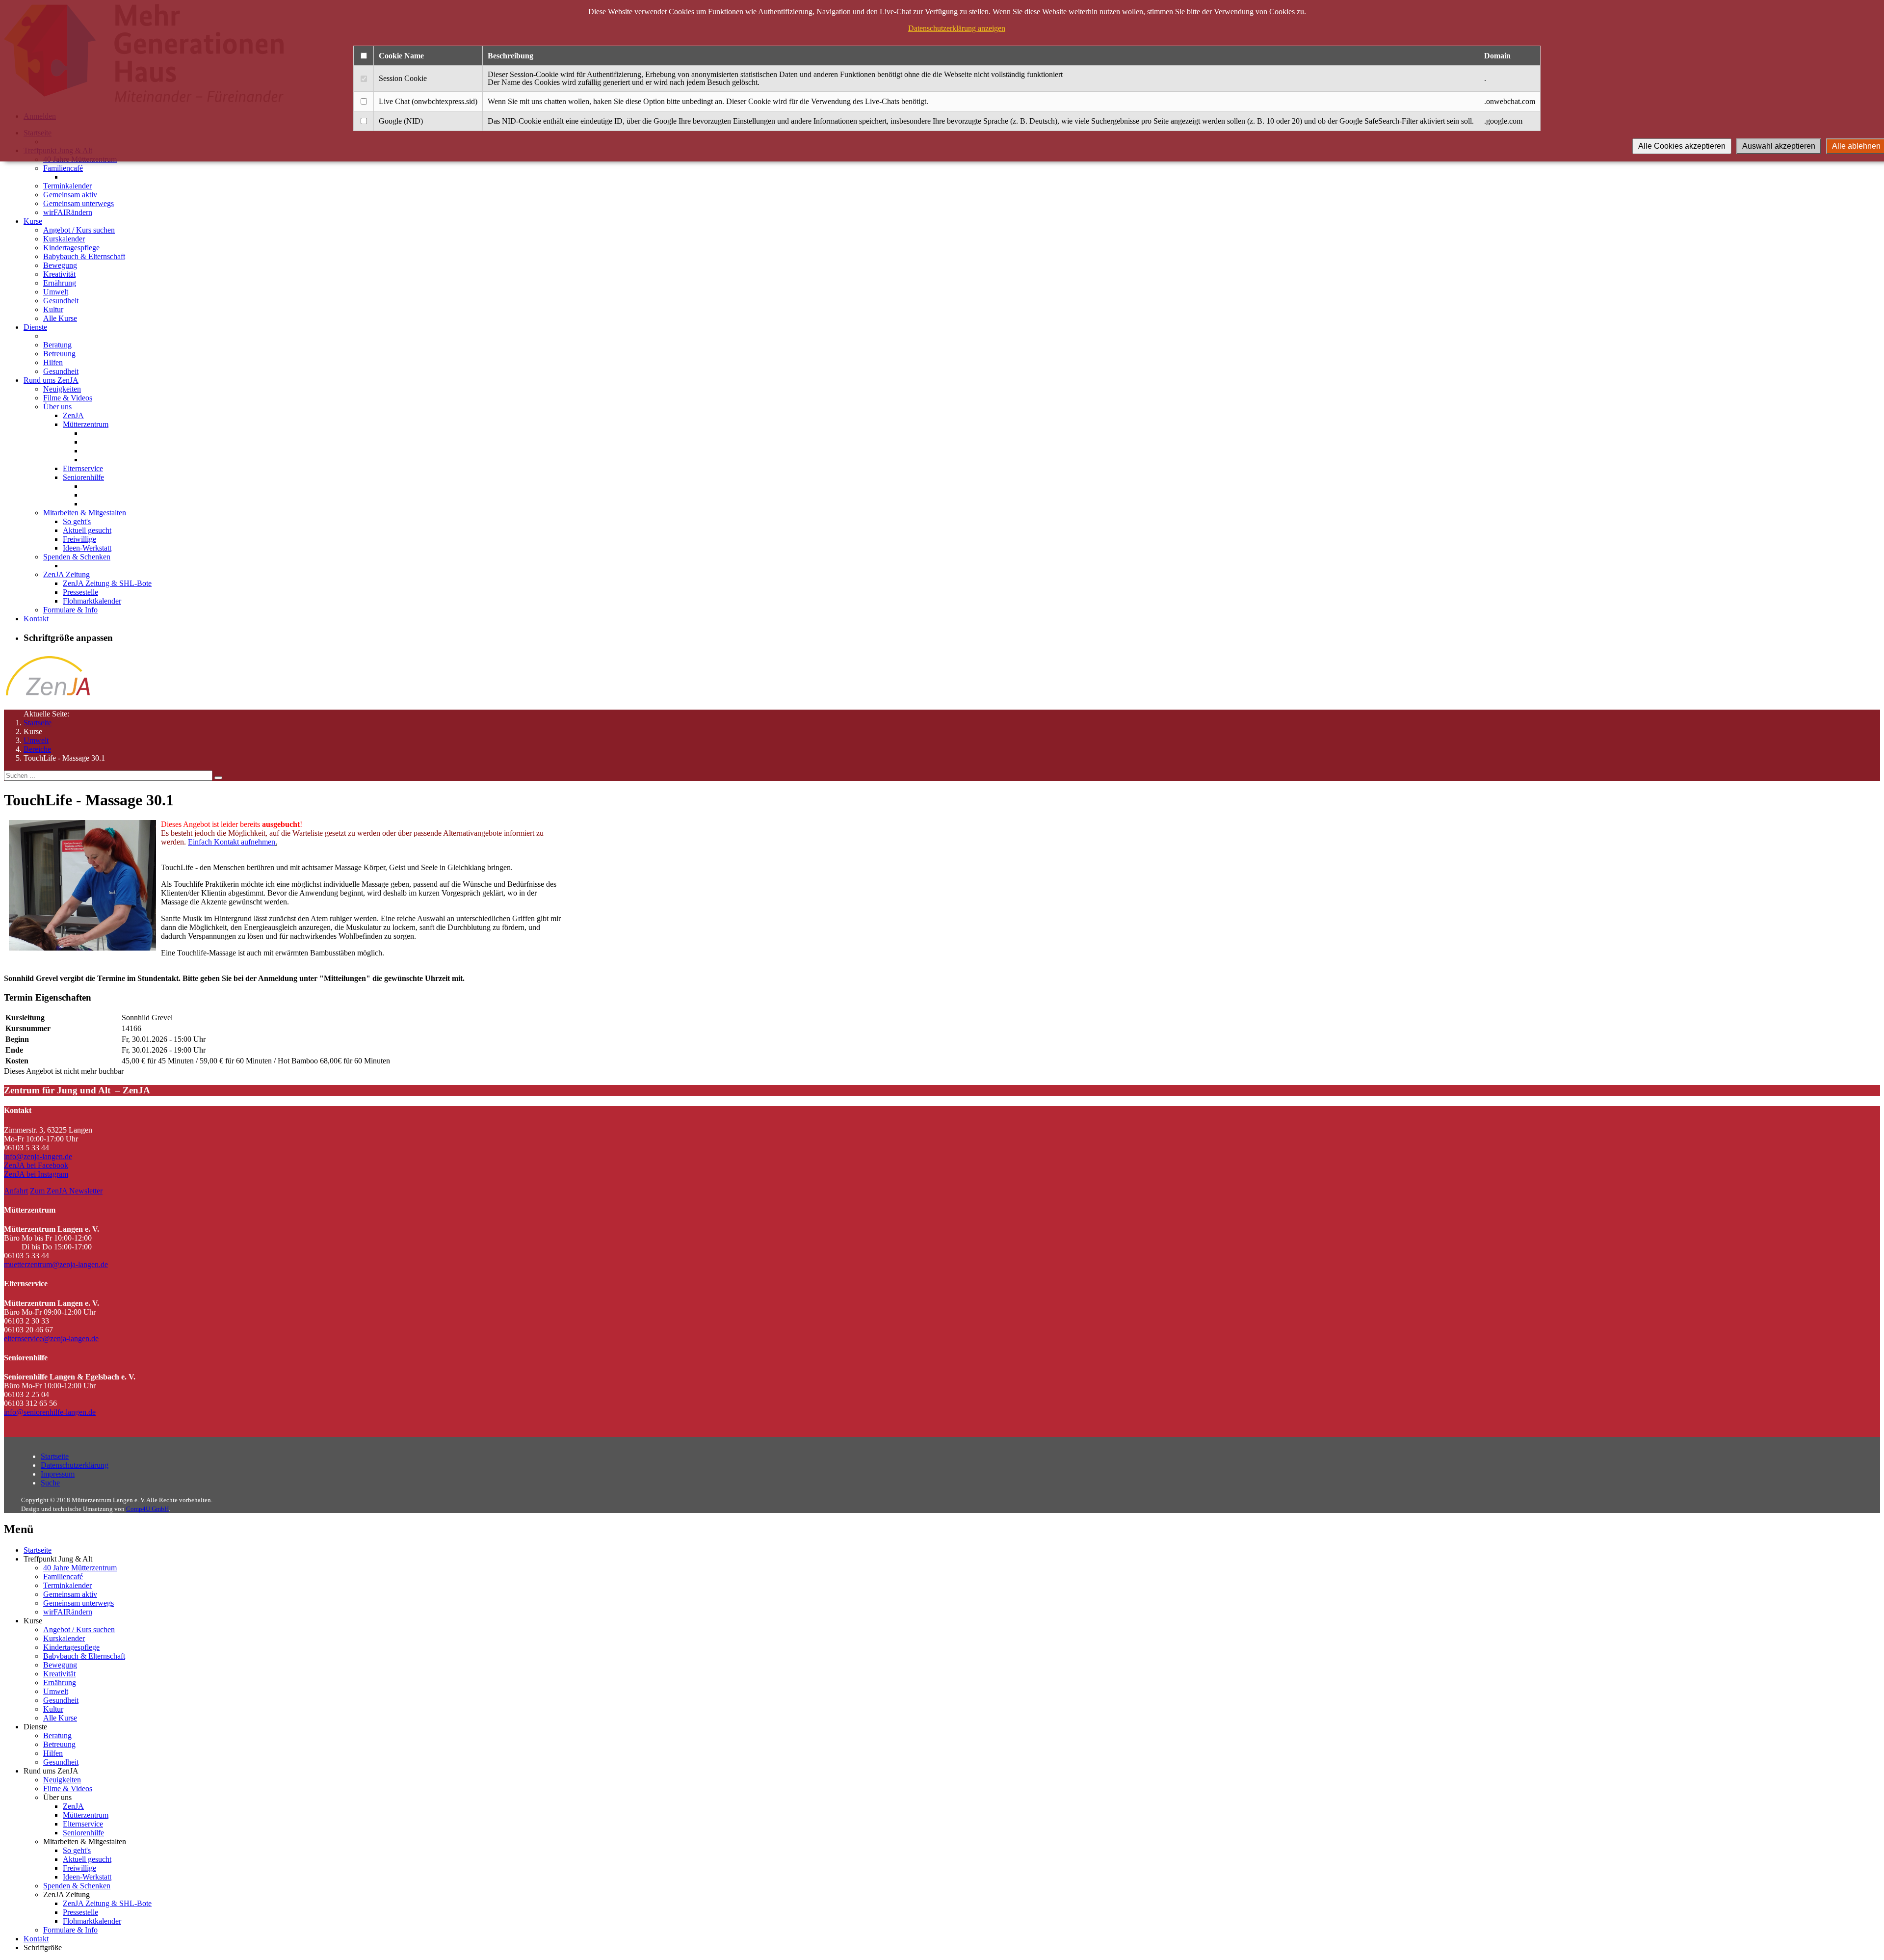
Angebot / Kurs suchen (79, 230)
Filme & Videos (68, 398)
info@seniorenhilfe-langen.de (50, 1412)
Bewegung (60, 265)
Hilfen (53, 362)
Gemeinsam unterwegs (78, 203)
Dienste (35, 327)
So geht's (77, 521)
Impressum (58, 1474)
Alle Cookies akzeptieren (1682, 146)
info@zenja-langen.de (38, 1156)
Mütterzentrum (86, 424)
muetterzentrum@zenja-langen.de (56, 1264)
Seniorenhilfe (83, 477)
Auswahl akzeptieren (1779, 146)
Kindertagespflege (71, 248)
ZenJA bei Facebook (36, 1165)
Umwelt (56, 292)
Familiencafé (63, 168)
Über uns (57, 407)
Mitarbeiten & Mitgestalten (85, 513)
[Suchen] (218, 778)
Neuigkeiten (62, 389)
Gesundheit (61, 301)
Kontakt (36, 619)
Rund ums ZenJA (51, 380)
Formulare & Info (70, 610)
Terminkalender (67, 186)
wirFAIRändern (68, 212)
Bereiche (37, 749)
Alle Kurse (60, 318)
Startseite (38, 723)
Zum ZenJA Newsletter (66, 1191)
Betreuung (59, 354)
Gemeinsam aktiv (70, 195)
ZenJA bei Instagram (36, 1174)
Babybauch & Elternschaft (84, 256)
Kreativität (59, 274)
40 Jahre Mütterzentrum (80, 1568)
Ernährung (60, 283)
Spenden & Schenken (77, 557)
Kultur (53, 309)
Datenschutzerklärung (75, 1465)
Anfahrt (16, 1191)
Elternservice (83, 468)
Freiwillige (79, 539)
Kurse (33, 221)
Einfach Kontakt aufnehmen (232, 842)
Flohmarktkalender (92, 601)
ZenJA (73, 415)
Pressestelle (80, 592)
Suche (50, 1483)
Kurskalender (64, 239)
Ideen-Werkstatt (87, 548)
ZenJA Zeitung (66, 574)
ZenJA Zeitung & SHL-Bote (107, 583)
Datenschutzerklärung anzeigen (957, 28)
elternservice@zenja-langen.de (51, 1338)
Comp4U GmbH (147, 1509)
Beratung (57, 345)
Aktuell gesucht (87, 530)
